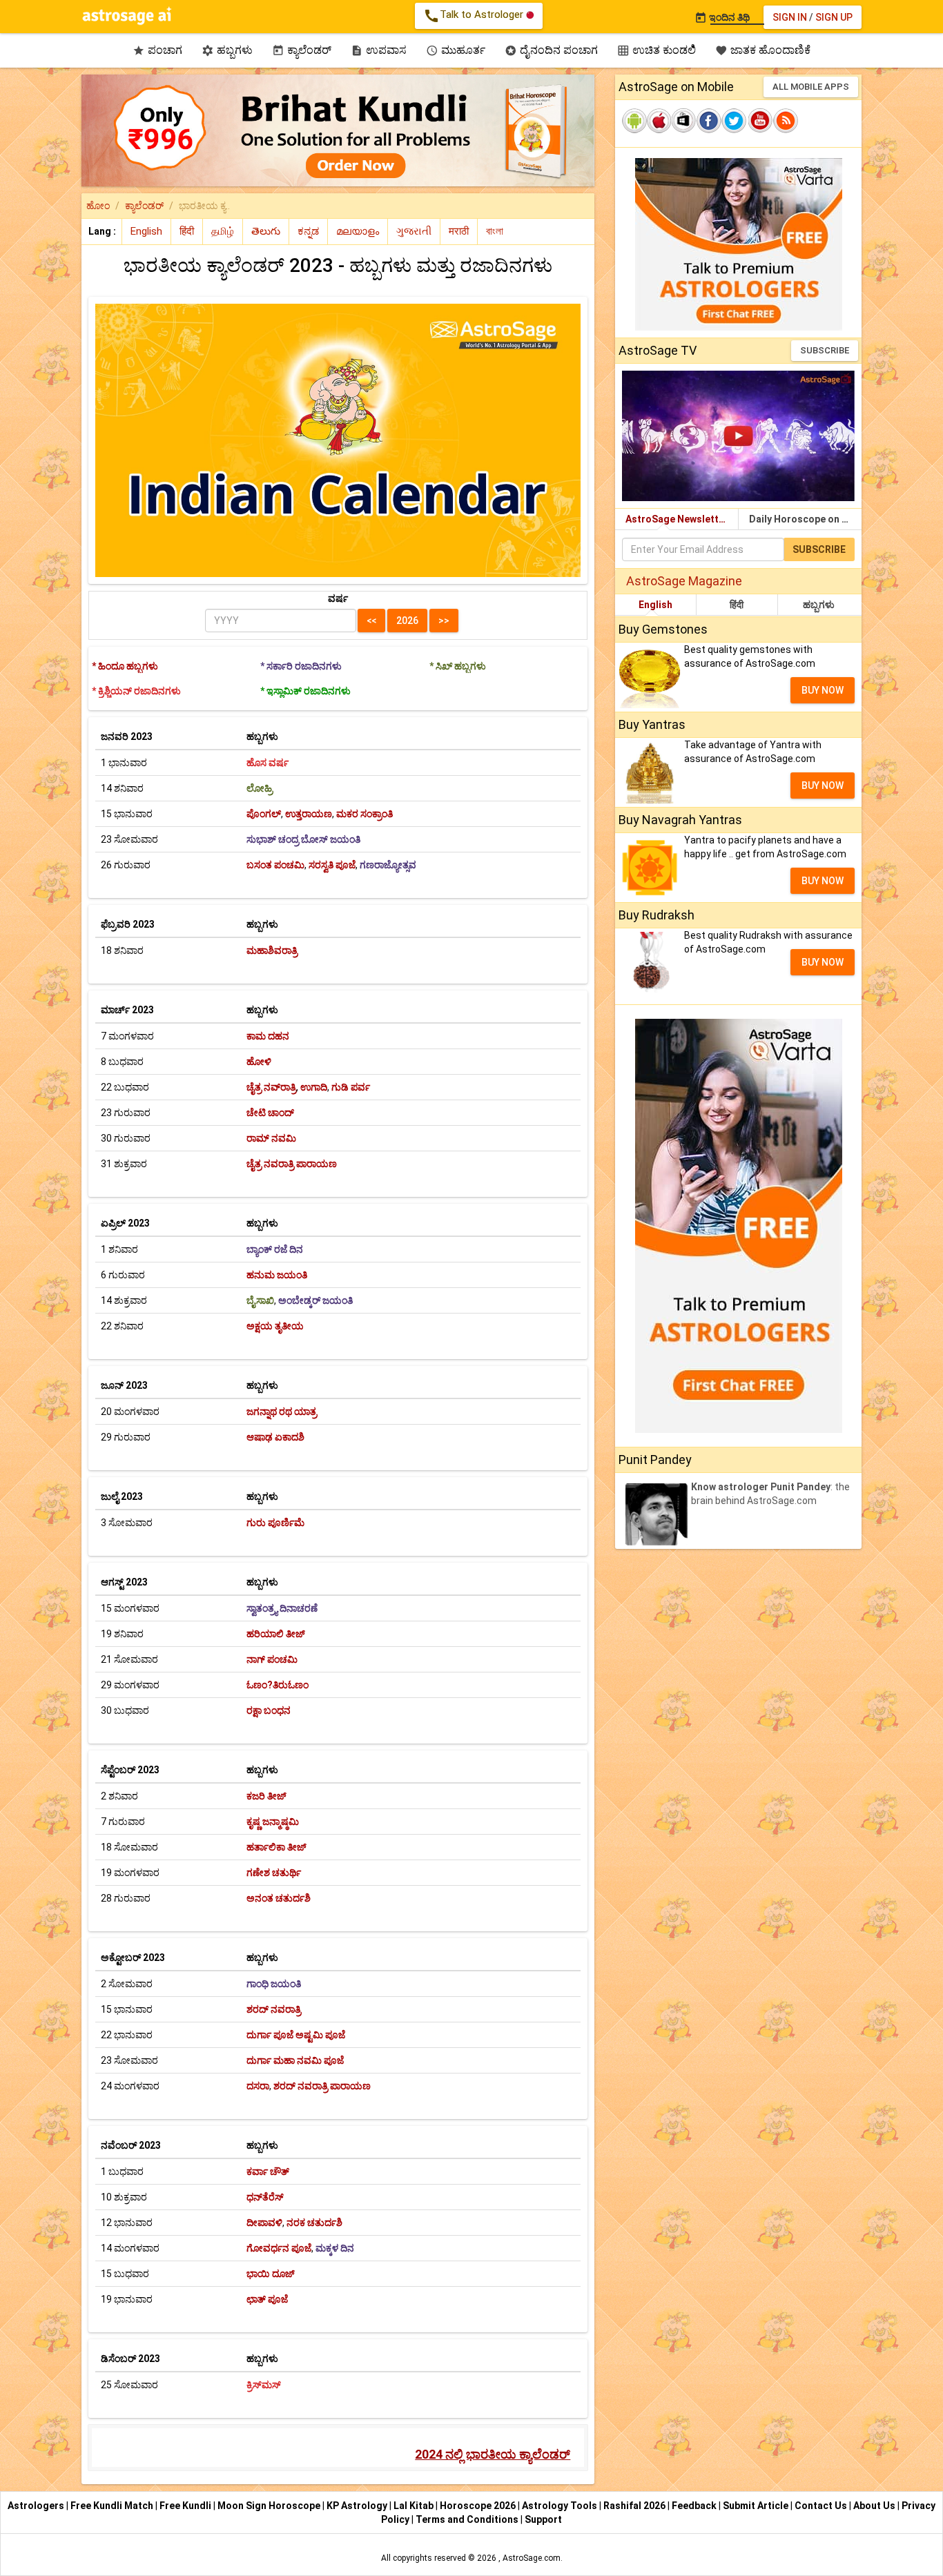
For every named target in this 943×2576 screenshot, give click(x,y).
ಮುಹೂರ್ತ (456, 50)
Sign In (790, 17)
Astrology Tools (560, 2506)
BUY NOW (823, 690)
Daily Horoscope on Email (805, 519)
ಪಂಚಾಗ (157, 50)
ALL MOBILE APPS (811, 87)
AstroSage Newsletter (677, 519)
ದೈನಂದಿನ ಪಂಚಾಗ (551, 50)
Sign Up (834, 17)
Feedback (694, 2506)
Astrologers (36, 2506)
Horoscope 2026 (478, 2506)
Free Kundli (185, 2506)
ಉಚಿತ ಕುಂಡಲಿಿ (657, 50)
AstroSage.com (532, 2558)
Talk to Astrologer (475, 16)
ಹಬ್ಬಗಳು (227, 50)
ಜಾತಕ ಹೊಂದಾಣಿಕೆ (763, 50)
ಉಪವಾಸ (379, 50)
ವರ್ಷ (338, 598)
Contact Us (821, 2506)
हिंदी (737, 605)
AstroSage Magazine (684, 581)
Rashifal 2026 (634, 2506)
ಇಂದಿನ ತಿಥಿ (722, 17)
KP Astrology (357, 2506)
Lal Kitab (414, 2506)
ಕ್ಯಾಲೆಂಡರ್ (302, 50)
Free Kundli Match (112, 2506)
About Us (874, 2506)
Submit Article (756, 2506)
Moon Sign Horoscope (269, 2506)
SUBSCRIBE (825, 350)
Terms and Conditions (467, 2519)
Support (543, 2519)
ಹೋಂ (98, 206)
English (655, 605)
